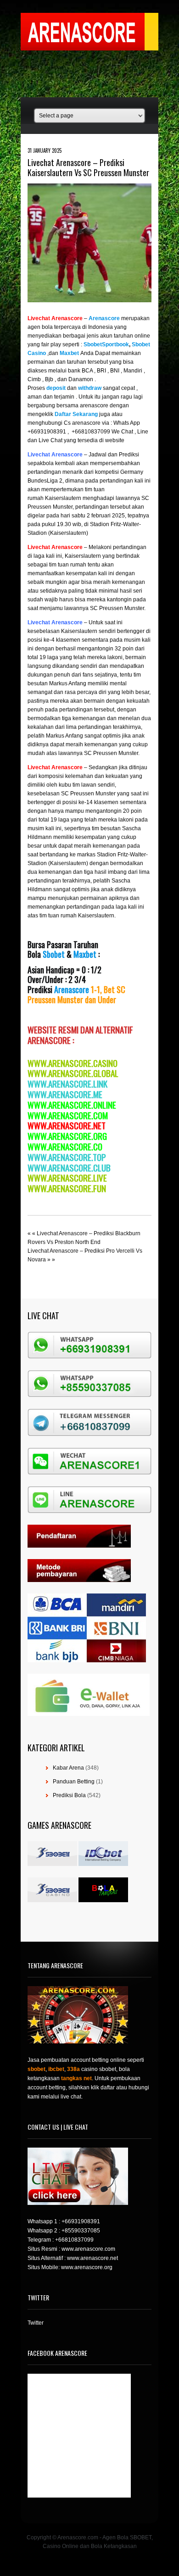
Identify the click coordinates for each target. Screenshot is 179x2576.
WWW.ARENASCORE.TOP (67, 1157)
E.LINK (98, 1083)
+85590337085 (81, 2231)
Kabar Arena (68, 1768)
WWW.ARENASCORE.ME (65, 1094)
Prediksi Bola (69, 1795)
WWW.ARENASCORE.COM (68, 1115)
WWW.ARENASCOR (58, 1083)
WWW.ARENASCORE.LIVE (67, 1177)
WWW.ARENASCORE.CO (65, 1146)
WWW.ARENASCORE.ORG (67, 1136)
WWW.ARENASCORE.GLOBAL (73, 1073)
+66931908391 (81, 2221)
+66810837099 (74, 2240)
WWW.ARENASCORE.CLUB (69, 1167)
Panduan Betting (74, 1782)
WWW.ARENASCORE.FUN (67, 1188)
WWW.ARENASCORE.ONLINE (72, 1105)
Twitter (36, 2323)
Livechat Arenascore (55, 318)
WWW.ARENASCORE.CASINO (73, 1063)
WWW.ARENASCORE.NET (67, 1125)
